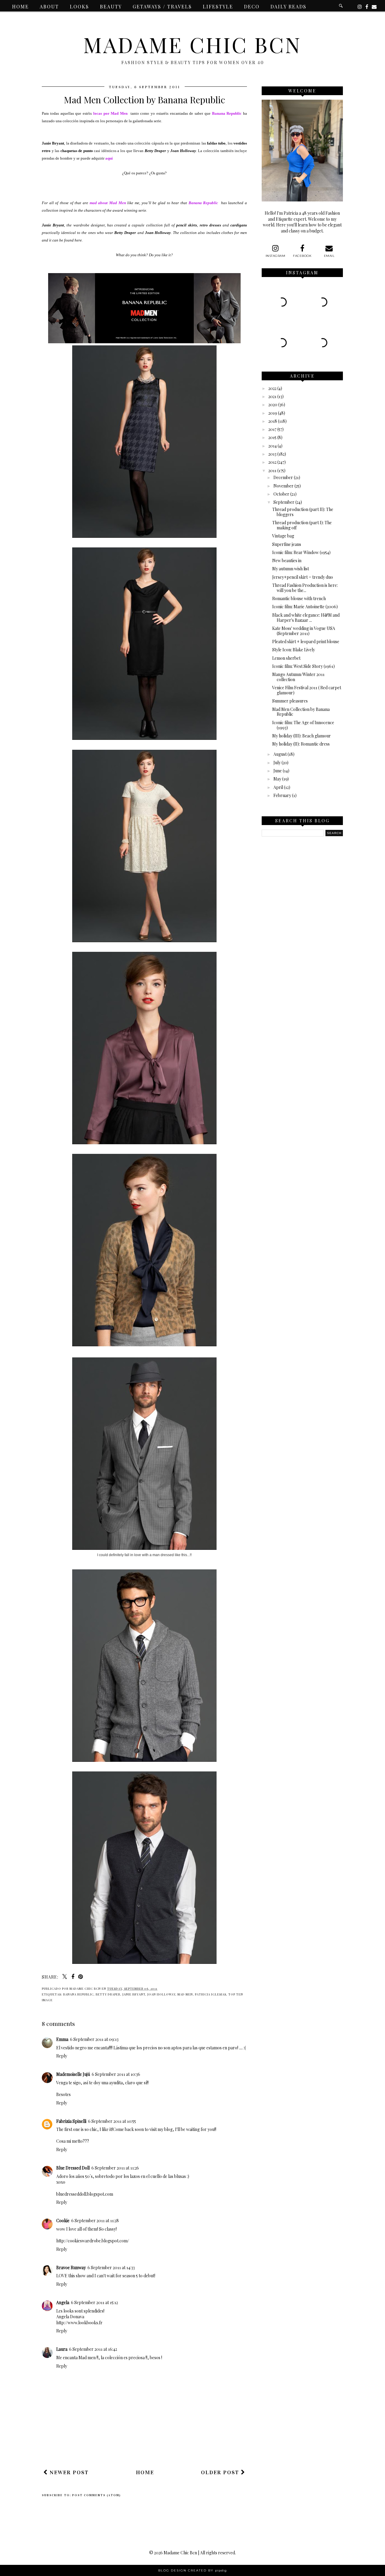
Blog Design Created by (192, 2570)
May (277, 779)
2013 (272, 454)
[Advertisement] (151, 2447)
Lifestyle (218, 6)
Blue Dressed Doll (73, 2168)
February (282, 795)
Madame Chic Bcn (192, 44)
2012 (272, 462)
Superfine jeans (287, 544)
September (284, 502)
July (277, 763)
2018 (273, 421)
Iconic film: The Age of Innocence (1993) (303, 725)
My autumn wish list (291, 569)
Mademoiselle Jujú (73, 2074)
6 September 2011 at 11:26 (115, 2168)
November (283, 486)
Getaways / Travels (162, 6)
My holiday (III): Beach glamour (302, 736)
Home (20, 6)
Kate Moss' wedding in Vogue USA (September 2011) (304, 631)
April (278, 787)
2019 (273, 413)
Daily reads (288, 6)
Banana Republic (203, 203)
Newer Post (68, 2472)
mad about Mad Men (108, 203)
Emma (62, 2039)
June (278, 771)
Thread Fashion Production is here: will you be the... (305, 588)
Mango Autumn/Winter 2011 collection (298, 677)
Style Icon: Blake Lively (294, 650)
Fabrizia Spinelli (71, 2121)
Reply (62, 2056)
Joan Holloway (161, 1994)
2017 (272, 429)
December (283, 477)
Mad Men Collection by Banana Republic (301, 712)
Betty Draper (108, 1994)
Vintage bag (283, 536)
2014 (273, 446)
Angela (63, 2302)
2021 (272, 396)
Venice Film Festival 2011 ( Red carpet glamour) (307, 690)
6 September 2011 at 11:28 (95, 2221)
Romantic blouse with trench (299, 598)
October (281, 494)
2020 (273, 405)
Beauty (111, 6)
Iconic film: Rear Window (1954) (301, 552)
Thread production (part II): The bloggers (303, 512)
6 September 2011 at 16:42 (93, 2349)
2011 (272, 470)
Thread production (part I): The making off (302, 525)
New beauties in (287, 561)
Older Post (221, 2472)
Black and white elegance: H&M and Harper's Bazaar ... (306, 618)
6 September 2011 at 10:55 (112, 2121)
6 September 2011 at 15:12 (94, 2302)
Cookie (63, 2221)
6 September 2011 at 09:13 (94, 2039)
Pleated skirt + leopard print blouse (306, 642)
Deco (252, 6)
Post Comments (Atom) (97, 2495)
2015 (272, 437)
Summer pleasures (290, 701)
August (280, 754)
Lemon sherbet (286, 658)
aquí (109, 158)
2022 (272, 388)
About (49, 6)
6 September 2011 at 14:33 (111, 2268)
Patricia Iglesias (211, 1994)
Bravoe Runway (71, 2268)
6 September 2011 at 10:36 (116, 2074)
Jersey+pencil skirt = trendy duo (303, 577)
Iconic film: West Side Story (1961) (303, 666)
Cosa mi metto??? (73, 2141)
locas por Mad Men (111, 113)
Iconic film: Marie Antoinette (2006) (305, 607)
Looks (79, 6)
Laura (62, 2349)
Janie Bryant (134, 1994)
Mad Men (185, 1994)
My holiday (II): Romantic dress (301, 744)
